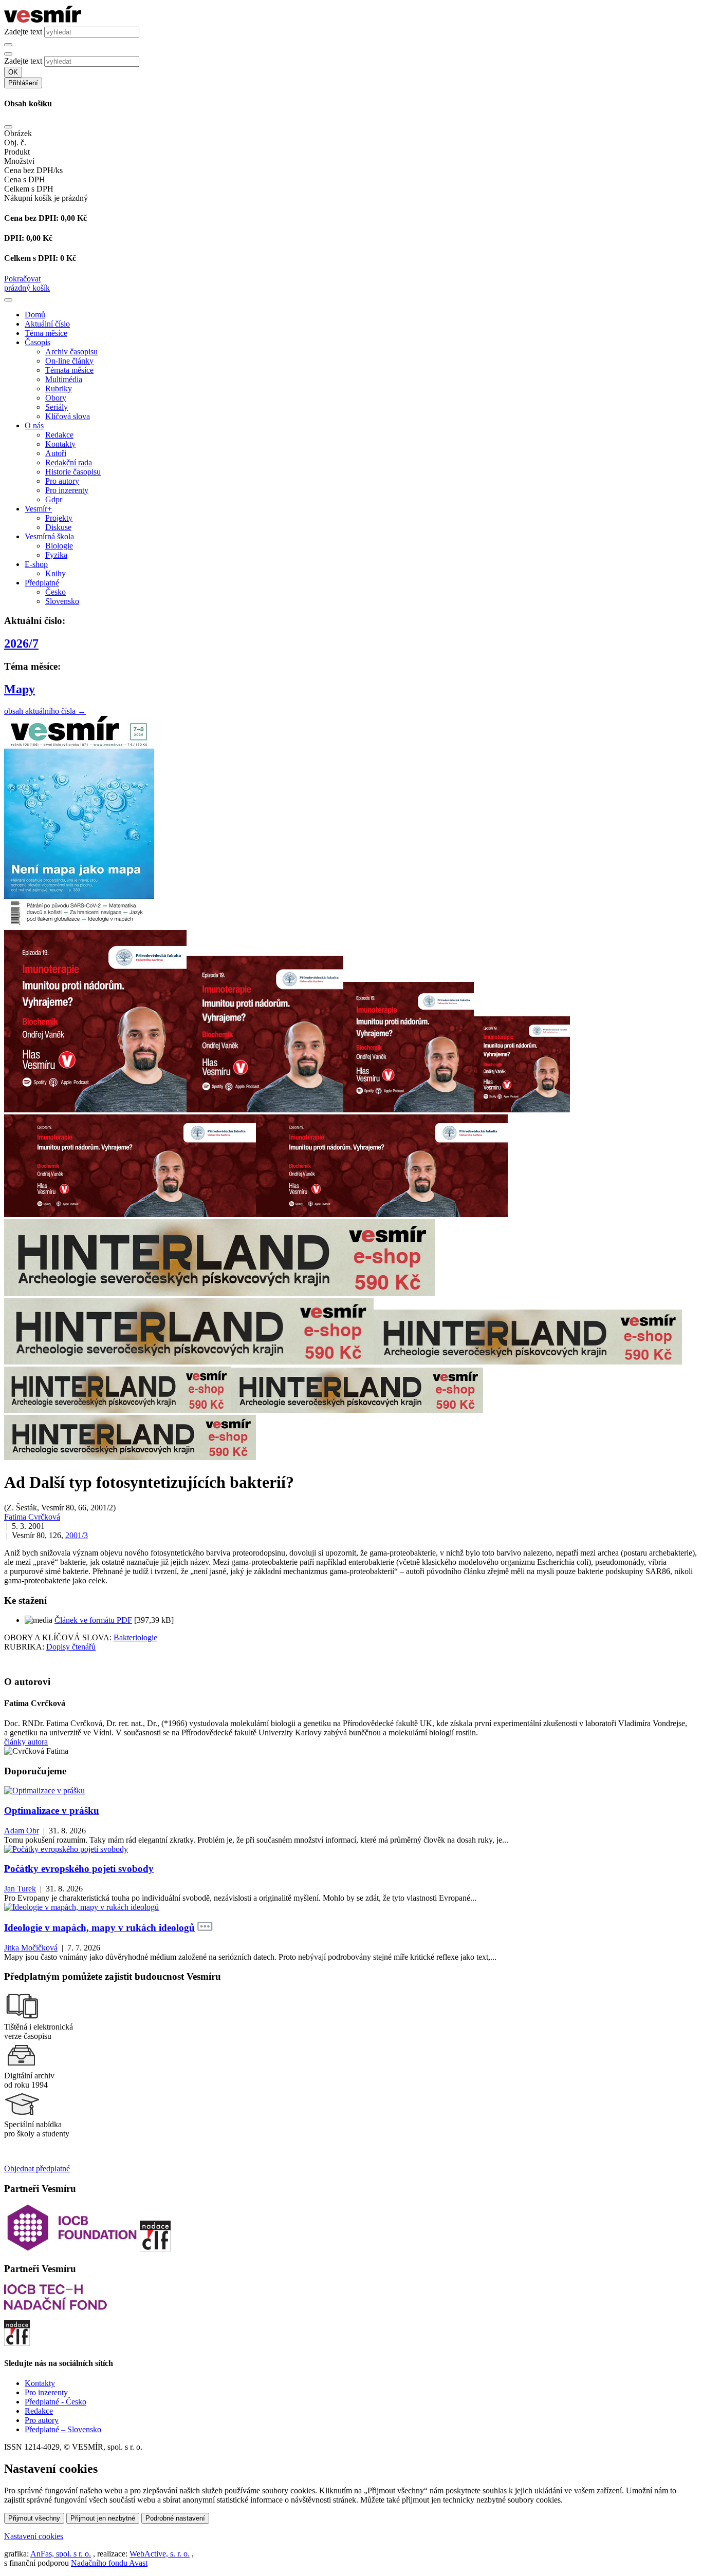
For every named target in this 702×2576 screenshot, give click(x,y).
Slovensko (62, 601)
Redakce (59, 435)
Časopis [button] (38, 342)
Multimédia (64, 379)
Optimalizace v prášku (52, 1811)
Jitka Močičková (31, 1948)
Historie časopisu (73, 472)
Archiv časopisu (71, 352)
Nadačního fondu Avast (109, 2563)
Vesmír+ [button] (38, 509)
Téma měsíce (46, 333)
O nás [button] (34, 425)
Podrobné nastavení (175, 2518)
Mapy (20, 689)
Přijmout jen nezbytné (103, 2518)
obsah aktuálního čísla (45, 711)
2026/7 (21, 643)
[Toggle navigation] (8, 300)
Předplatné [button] (42, 583)
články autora (26, 1742)
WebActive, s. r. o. (160, 2554)
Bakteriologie (135, 1637)
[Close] (8, 127)
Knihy (56, 573)
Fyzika (56, 555)
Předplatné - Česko (56, 2402)
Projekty (59, 518)
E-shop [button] (36, 564)
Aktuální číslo (47, 324)
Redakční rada (69, 462)
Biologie (59, 546)
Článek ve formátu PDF (93, 1620)
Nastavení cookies (34, 2536)
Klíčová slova (68, 416)
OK (13, 72)
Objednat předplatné (37, 2168)
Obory (56, 398)
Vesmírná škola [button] (49, 536)
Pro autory (62, 481)
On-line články (69, 361)
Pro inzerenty (67, 490)
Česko (56, 592)
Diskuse (58, 527)
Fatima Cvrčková (32, 1517)
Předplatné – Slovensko (63, 2429)
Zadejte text (23, 32)
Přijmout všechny (34, 2518)
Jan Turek (20, 1889)
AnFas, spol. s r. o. (61, 2554)
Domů (35, 315)
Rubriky (59, 389)
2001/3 (77, 1535)
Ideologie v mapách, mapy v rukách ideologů (99, 1928)
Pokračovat (22, 279)
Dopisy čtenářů (71, 1647)
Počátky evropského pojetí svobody (79, 1869)
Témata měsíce (69, 370)
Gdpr (54, 499)
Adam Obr (22, 1831)
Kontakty (60, 444)
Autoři (56, 453)
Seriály (57, 407)
